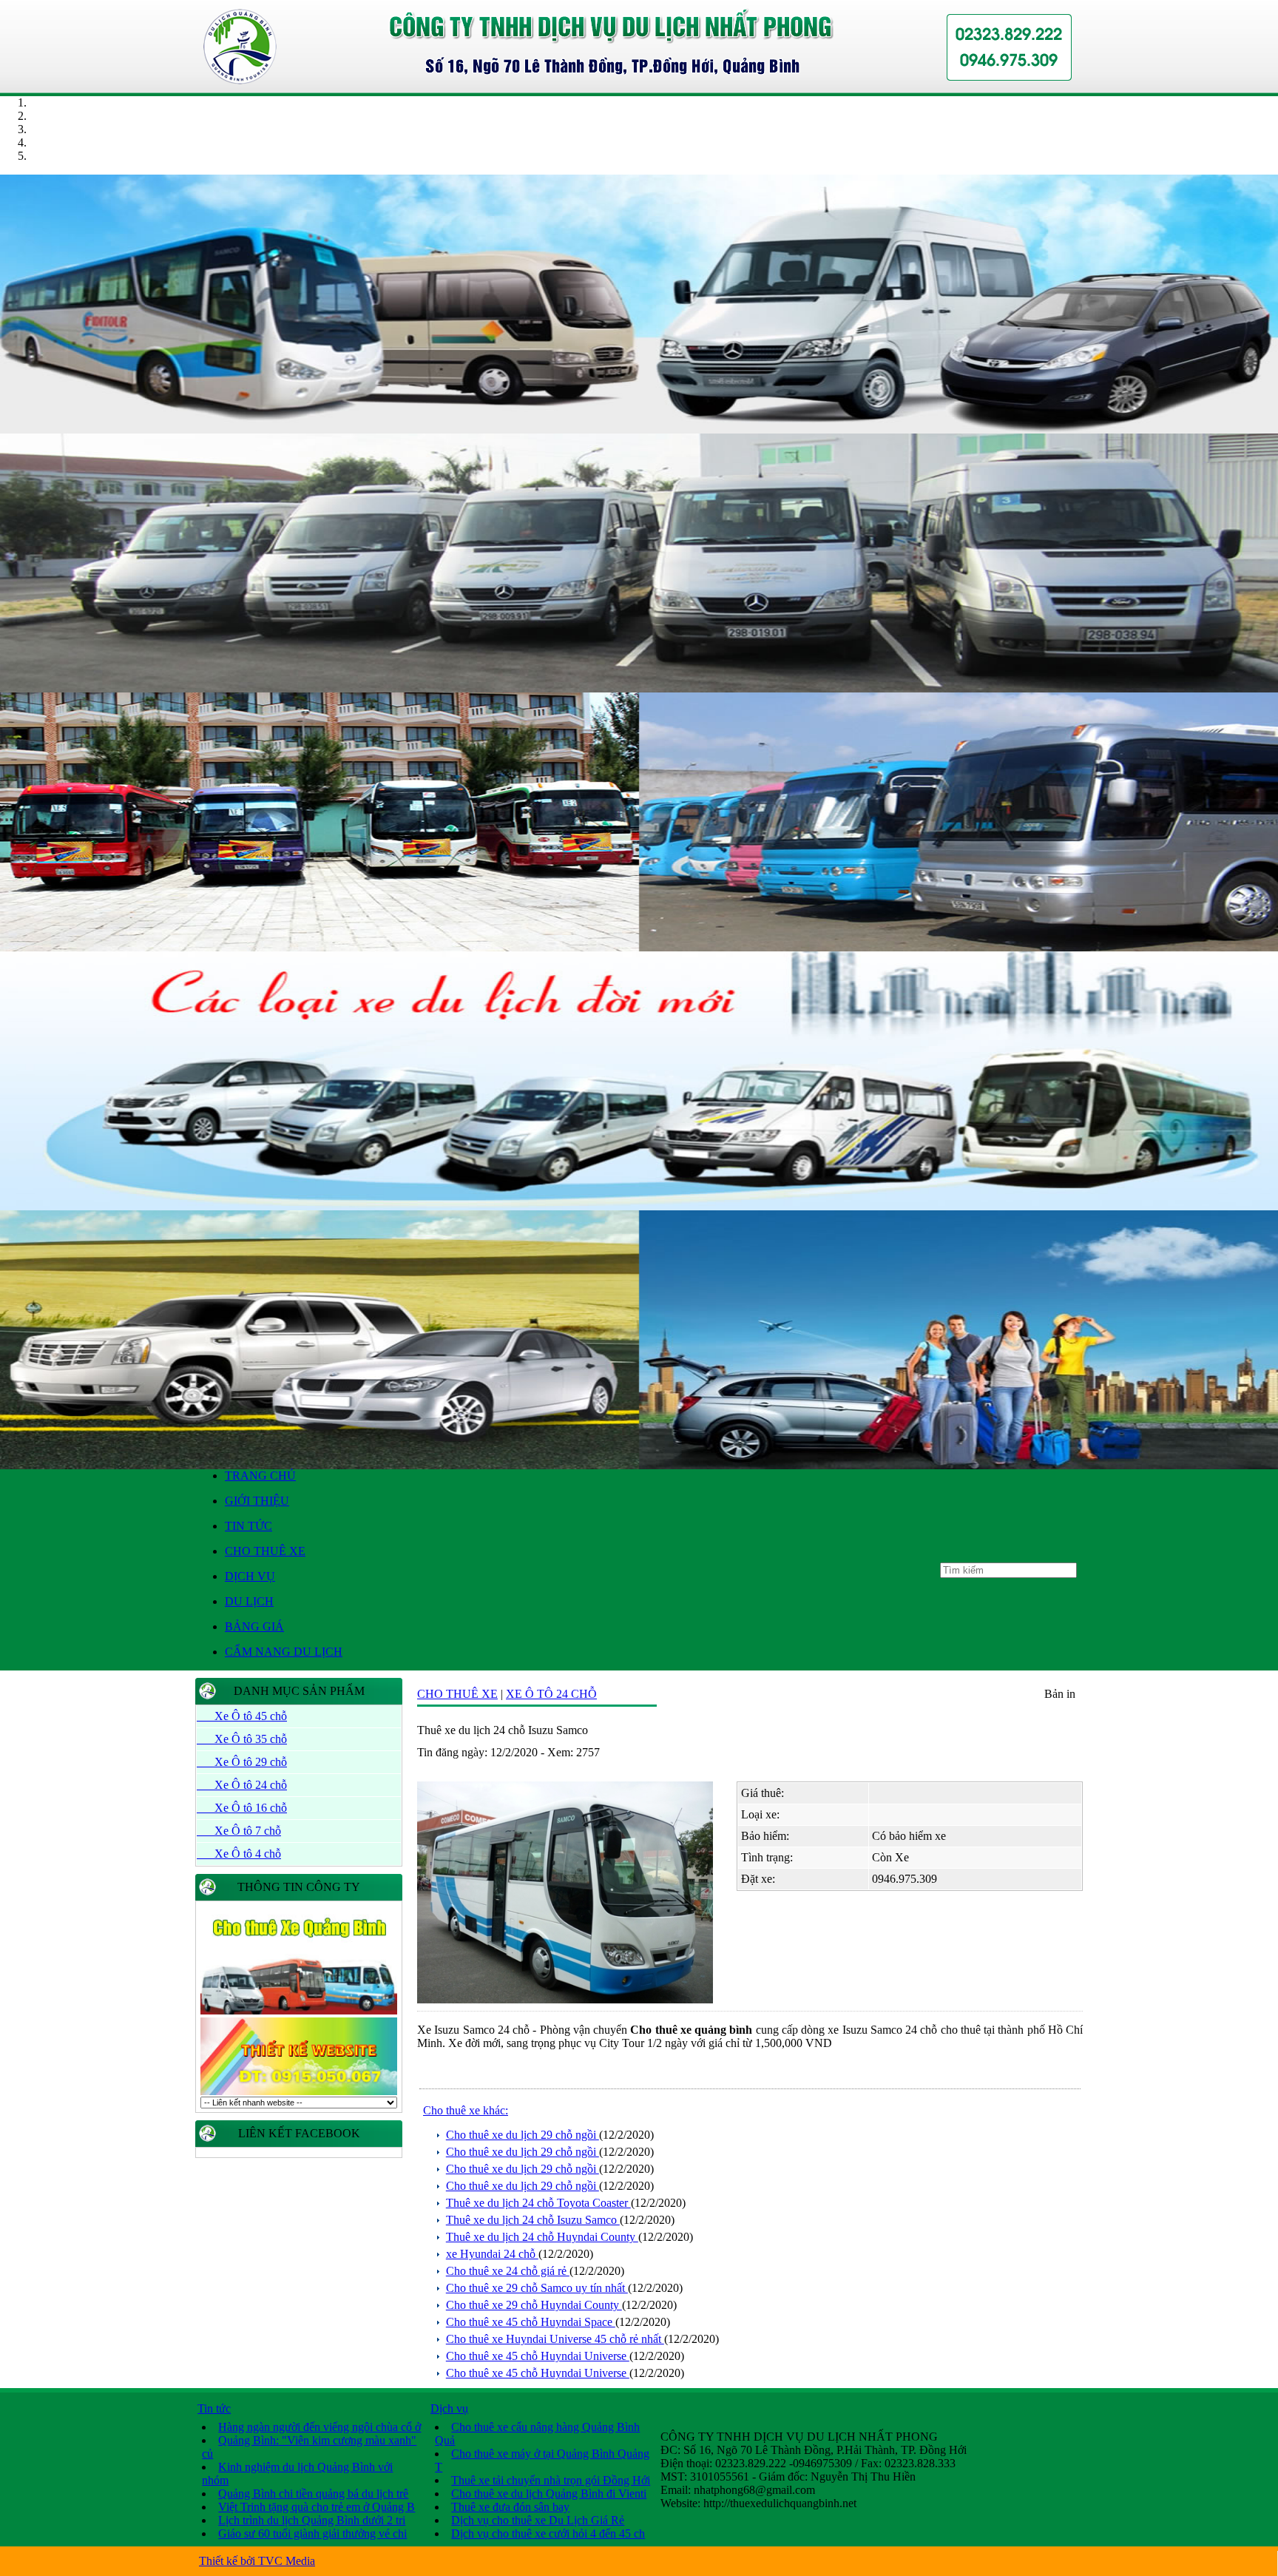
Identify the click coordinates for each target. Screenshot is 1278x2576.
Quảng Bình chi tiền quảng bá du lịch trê (313, 2494)
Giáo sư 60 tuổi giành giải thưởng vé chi (312, 2533)
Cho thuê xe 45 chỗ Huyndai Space (531, 2322)
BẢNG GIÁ (254, 1626)
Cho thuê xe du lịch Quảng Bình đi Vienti (549, 2494)
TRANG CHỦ (260, 1476)
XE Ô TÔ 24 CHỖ (551, 1694)
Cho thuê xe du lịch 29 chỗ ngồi (523, 2135)
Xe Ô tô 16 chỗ (242, 1808)
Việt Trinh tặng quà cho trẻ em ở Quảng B (317, 2507)
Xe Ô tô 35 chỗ (242, 1739)
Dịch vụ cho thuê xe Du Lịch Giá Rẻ (538, 2520)
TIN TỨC (248, 1526)
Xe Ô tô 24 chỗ (242, 1785)
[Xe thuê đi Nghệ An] (639, 688)
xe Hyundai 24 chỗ (492, 2254)
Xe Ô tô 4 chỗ (239, 1854)
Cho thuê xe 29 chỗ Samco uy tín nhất (537, 2288)
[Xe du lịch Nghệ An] (639, 1465)
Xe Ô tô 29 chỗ (242, 1762)
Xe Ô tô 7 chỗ (239, 1831)
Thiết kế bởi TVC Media (257, 2561)
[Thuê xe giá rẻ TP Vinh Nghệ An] (639, 1206)
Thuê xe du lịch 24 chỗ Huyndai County (542, 2237)
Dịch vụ (449, 2408)
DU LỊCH (249, 1601)
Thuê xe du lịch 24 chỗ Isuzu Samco (533, 2220)
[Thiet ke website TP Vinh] (299, 2093)
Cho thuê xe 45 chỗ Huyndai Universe (538, 2356)
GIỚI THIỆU (257, 1501)
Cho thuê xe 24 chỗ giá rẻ (508, 2271)
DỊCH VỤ (250, 1576)
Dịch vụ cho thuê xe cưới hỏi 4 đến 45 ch (548, 2533)
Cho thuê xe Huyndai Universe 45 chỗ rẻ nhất (555, 2339)
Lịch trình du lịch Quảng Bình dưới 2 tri (312, 2520)
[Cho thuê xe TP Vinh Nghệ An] (639, 429)
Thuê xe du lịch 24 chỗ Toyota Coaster (538, 2203)
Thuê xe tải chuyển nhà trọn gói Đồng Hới (551, 2480)
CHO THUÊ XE (265, 1551)
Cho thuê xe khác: (466, 2110)
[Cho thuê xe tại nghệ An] (639, 947)
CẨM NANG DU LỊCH (284, 1652)
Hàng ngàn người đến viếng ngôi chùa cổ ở (319, 2427)
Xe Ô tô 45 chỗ (242, 1716)
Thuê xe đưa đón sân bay (510, 2507)
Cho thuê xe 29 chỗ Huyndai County (534, 2305)
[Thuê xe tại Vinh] (299, 2012)
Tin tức (214, 2408)
